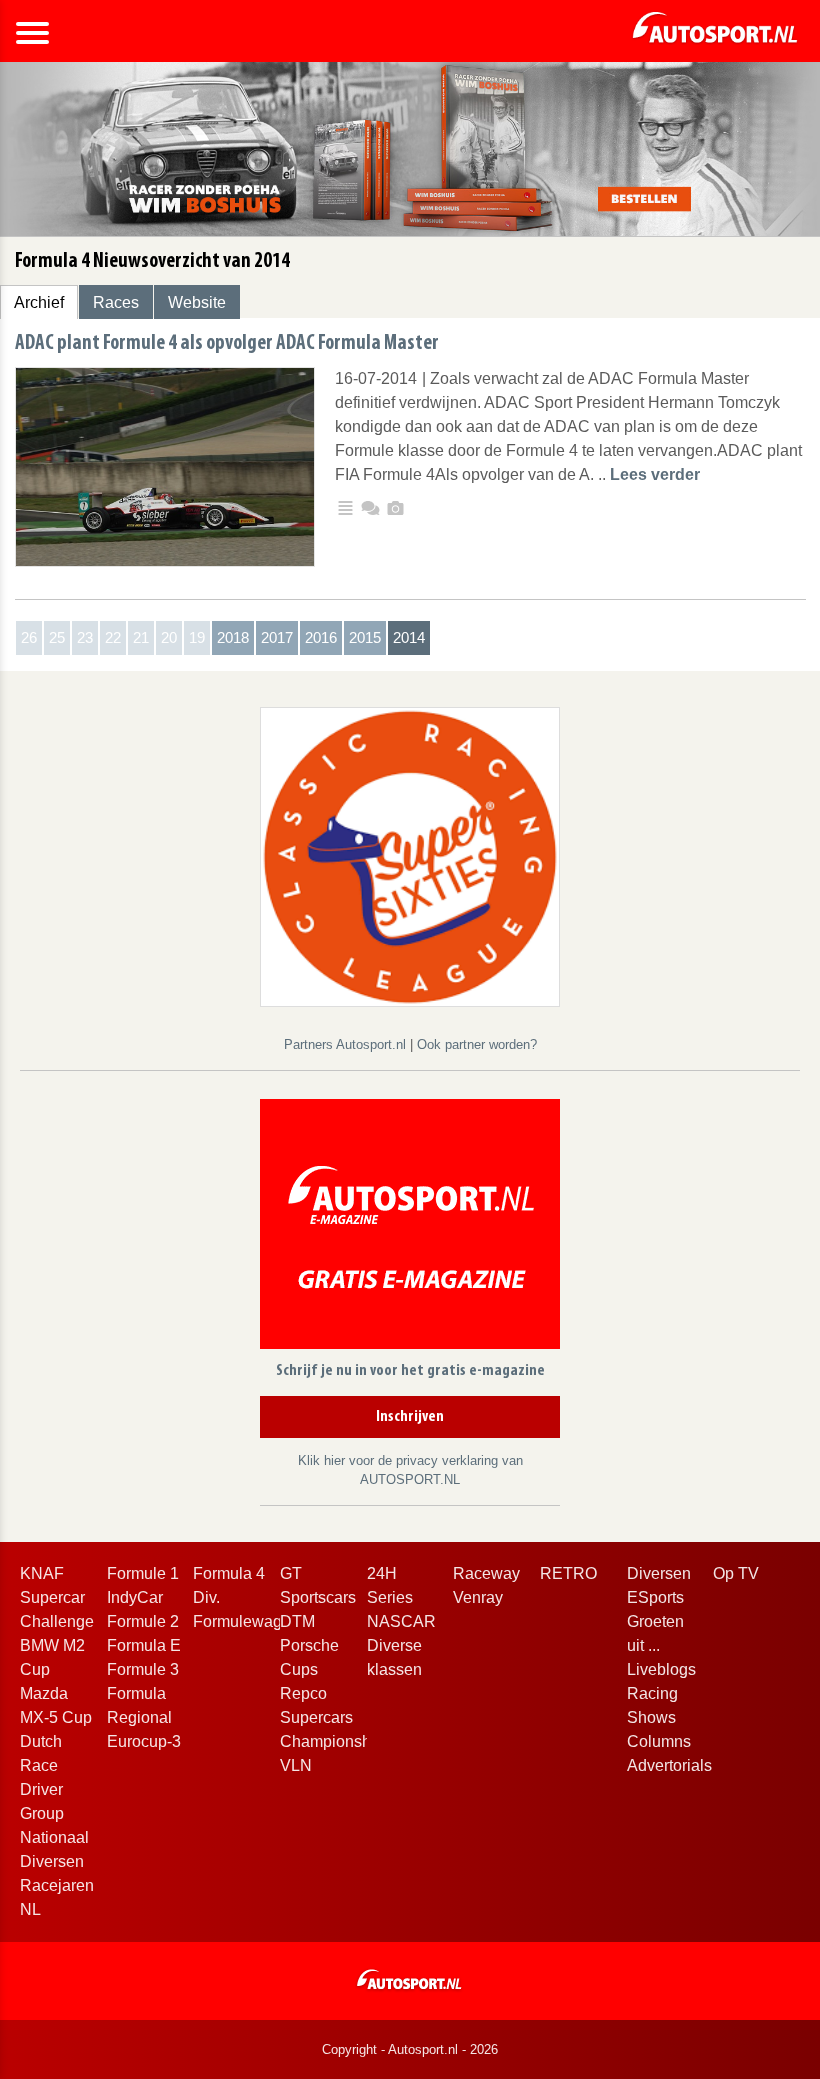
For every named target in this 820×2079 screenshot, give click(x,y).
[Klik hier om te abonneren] (410, 1227)
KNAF (42, 1573)
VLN (296, 1765)
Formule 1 (143, 1573)
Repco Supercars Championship (332, 1717)
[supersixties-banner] (410, 856)
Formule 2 (143, 1621)
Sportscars (318, 1597)
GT (291, 1573)
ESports (655, 1597)
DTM (297, 1621)
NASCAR (401, 1621)
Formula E (144, 1645)
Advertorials (669, 1765)
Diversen (659, 1573)
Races (116, 302)
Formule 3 (143, 1669)
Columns (659, 1741)
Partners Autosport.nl (347, 1044)
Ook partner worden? (477, 1044)
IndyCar (135, 1597)
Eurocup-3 (144, 1741)
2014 (409, 637)
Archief (39, 302)
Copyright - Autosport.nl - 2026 (410, 2049)
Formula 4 (229, 1573)
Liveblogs (661, 1669)
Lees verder (655, 474)
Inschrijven (410, 1417)
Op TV (736, 1573)
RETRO (568, 1573)
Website (197, 302)
